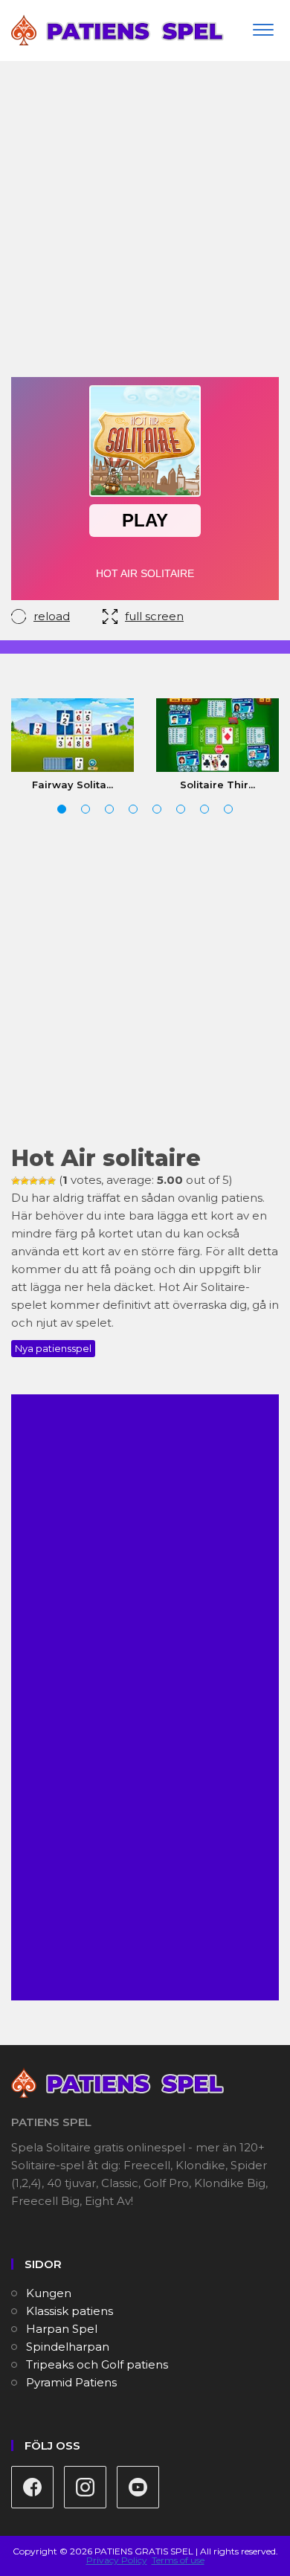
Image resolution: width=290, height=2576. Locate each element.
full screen (154, 616)
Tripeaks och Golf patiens (97, 2364)
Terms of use (178, 2560)
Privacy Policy (117, 2560)
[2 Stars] (25, 1181)
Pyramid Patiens (71, 2382)
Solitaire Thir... (217, 785)
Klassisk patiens (70, 2311)
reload (52, 616)
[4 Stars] (42, 1181)
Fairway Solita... (72, 785)
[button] (62, 809)
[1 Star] (16, 1181)
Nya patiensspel (53, 1348)
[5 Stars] (51, 1181)
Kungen (49, 2293)
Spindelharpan (68, 2347)
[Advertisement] (145, 225)
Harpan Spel (62, 2329)
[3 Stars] (33, 1181)
